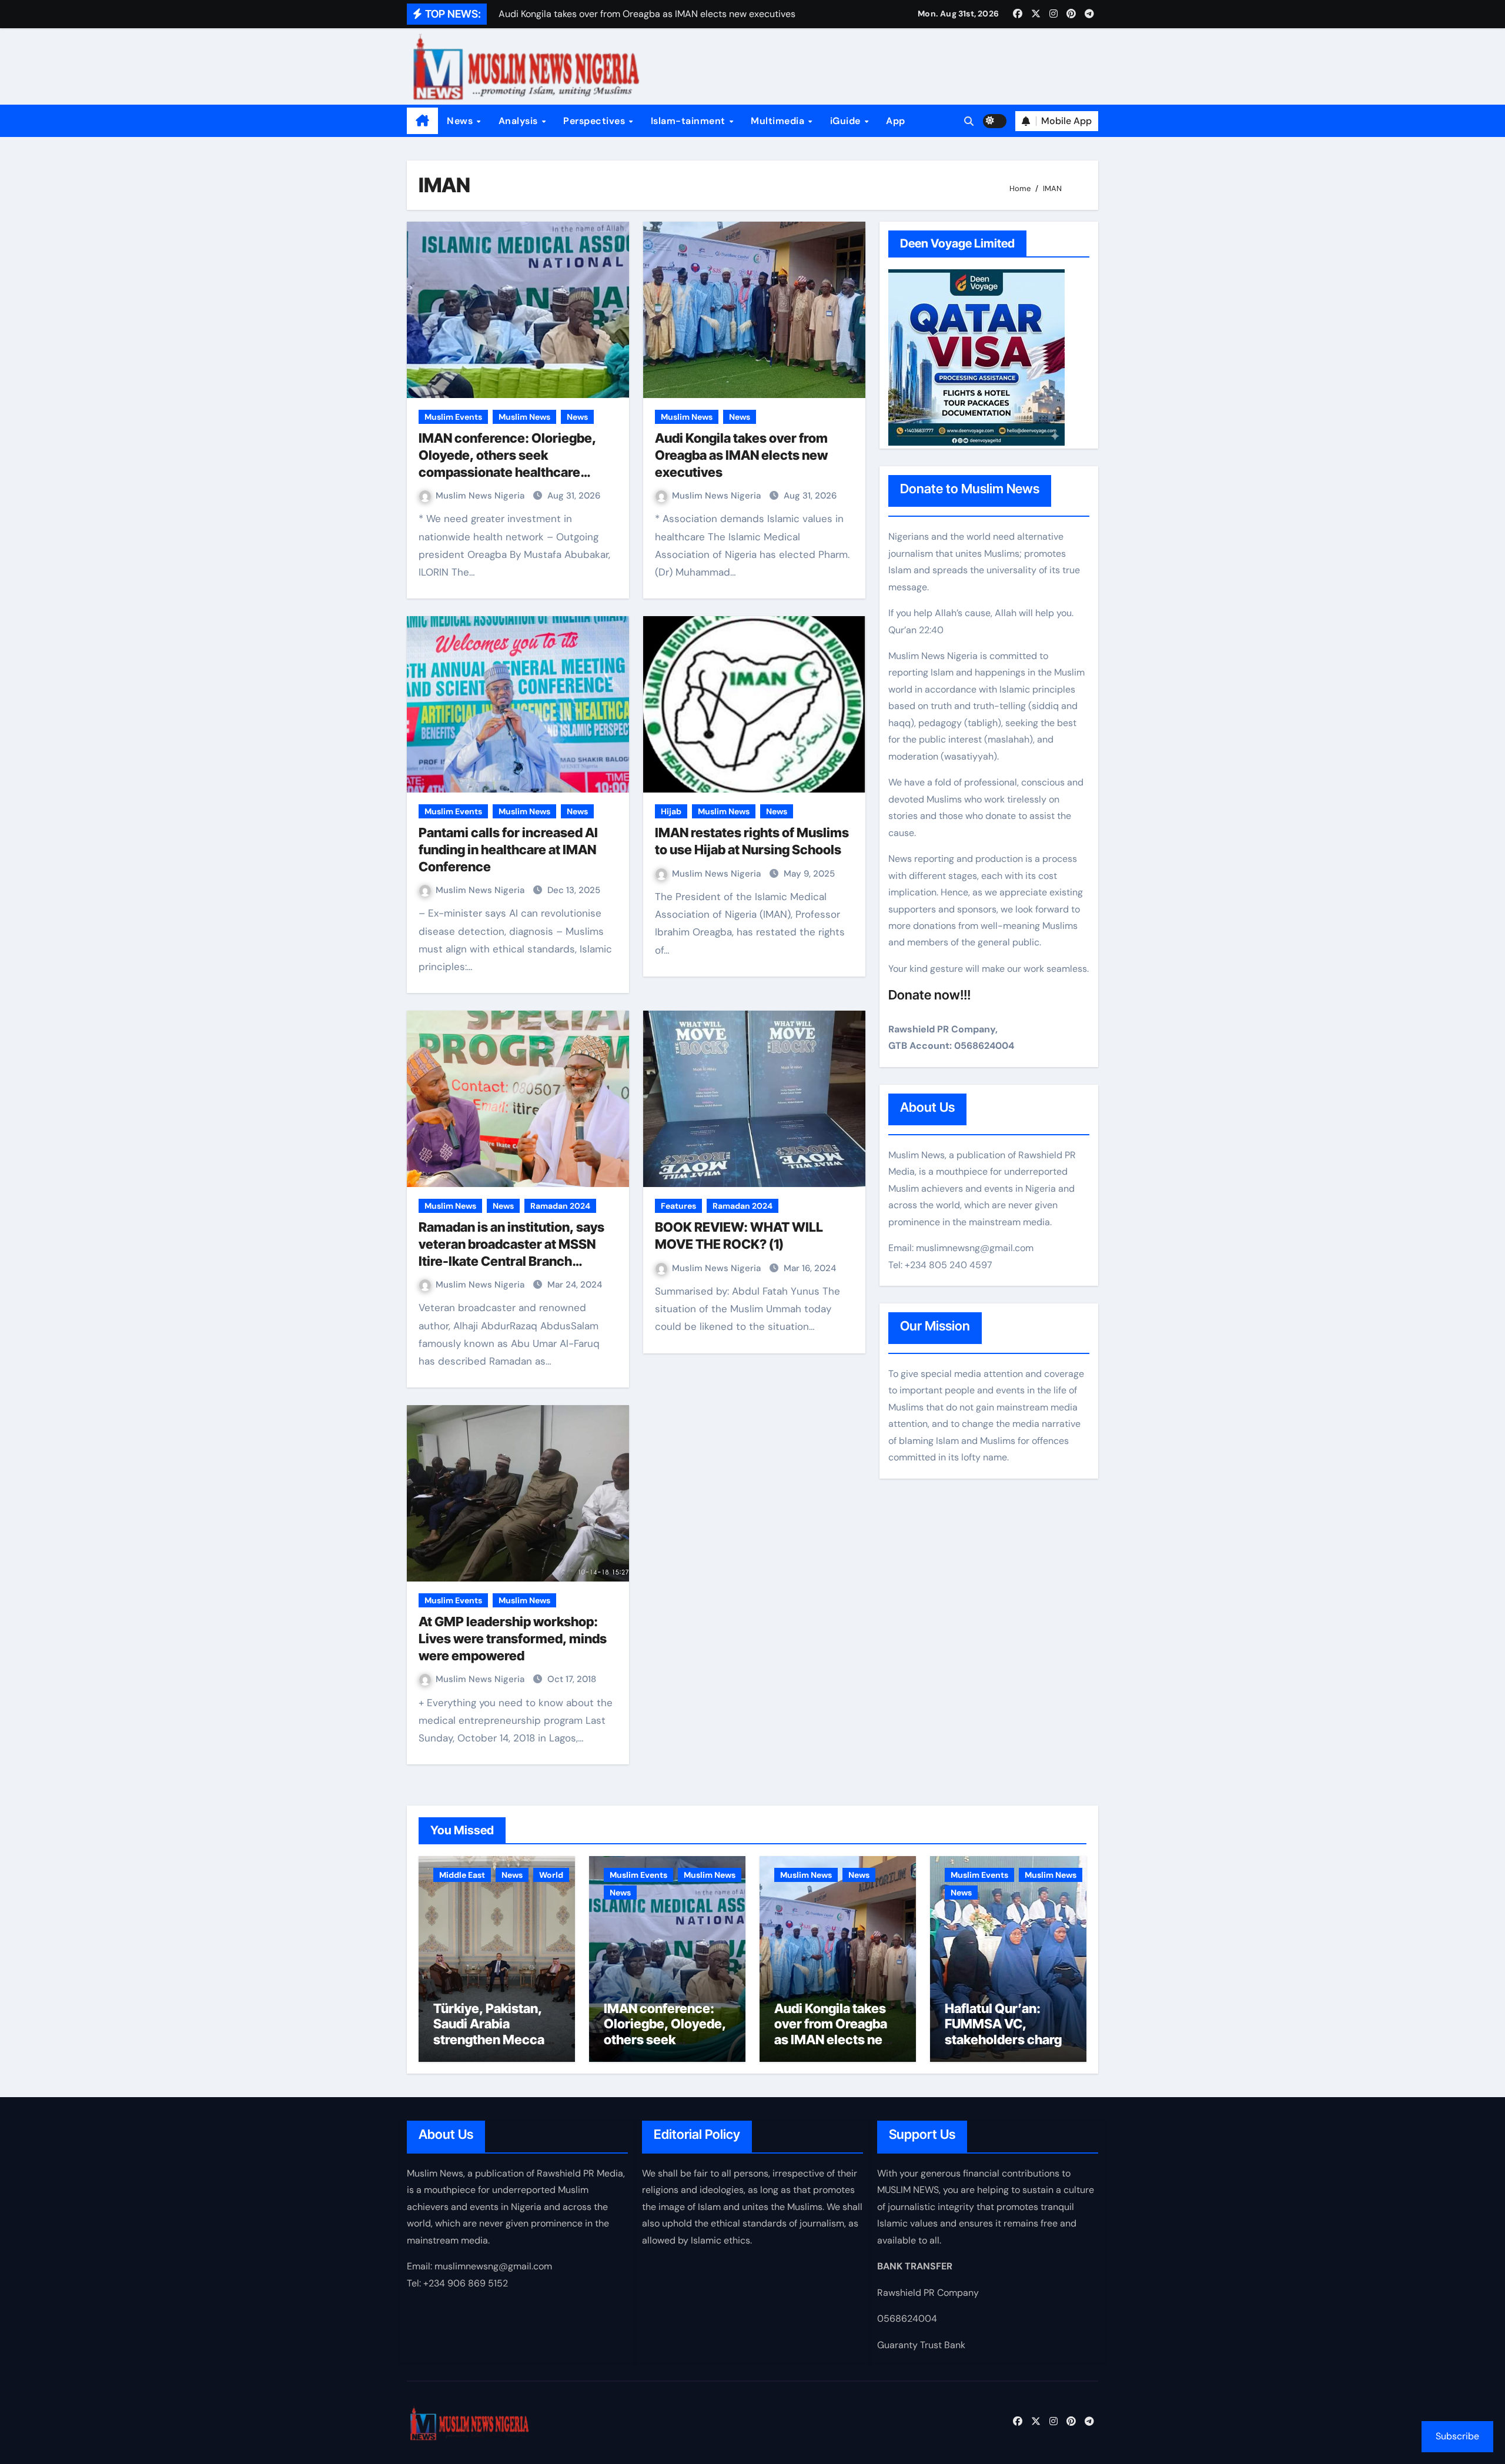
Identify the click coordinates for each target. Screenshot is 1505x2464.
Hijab (671, 811)
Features (678, 1206)
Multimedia (779, 121)
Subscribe (1457, 2436)
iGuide (847, 121)
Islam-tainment (690, 121)
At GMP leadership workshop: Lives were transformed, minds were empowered (513, 1638)
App (896, 121)
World (551, 1875)
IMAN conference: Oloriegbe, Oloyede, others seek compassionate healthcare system (665, 2040)
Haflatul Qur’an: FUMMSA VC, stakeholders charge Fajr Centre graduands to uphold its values (1007, 2047)
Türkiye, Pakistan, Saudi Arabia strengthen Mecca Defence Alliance (489, 2032)
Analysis (520, 121)
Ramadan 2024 (560, 1206)
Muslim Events (453, 417)
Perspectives (596, 121)
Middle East (462, 1875)
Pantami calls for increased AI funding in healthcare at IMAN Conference (508, 849)
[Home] (422, 121)
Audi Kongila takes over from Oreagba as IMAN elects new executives (741, 455)
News (461, 121)
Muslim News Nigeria (481, 496)
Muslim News (524, 417)
